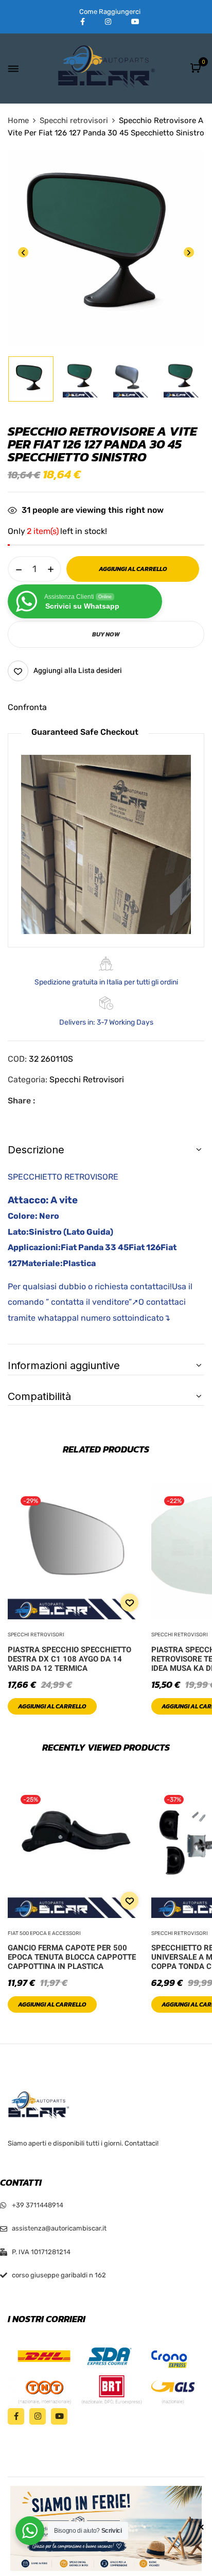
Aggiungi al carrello (52, 1706)
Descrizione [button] (36, 1150)
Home (18, 120)
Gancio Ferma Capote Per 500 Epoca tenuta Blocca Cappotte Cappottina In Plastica (72, 1957)
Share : (21, 1101)
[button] (197, 69)
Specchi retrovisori (74, 120)
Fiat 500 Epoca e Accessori (44, 1933)
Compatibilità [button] (39, 1396)
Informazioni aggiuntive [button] (64, 1365)
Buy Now (106, 634)
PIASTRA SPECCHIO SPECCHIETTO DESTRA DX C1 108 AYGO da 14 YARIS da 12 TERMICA (69, 1659)
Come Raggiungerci (110, 12)
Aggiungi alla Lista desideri (78, 671)
